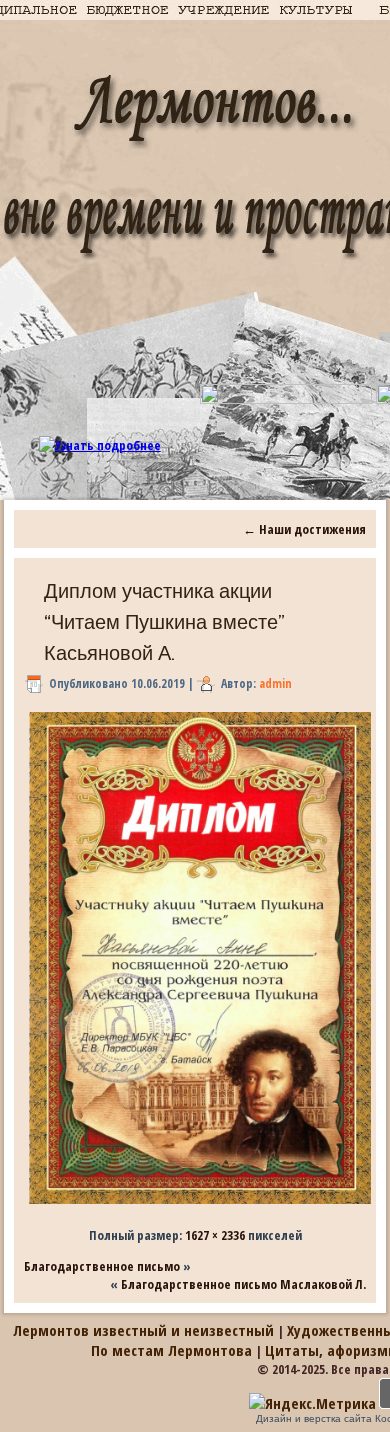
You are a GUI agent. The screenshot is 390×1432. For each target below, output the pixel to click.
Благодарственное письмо (102, 1266)
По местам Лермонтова (171, 1350)
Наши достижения (304, 529)
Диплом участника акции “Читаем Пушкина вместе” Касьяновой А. (164, 622)
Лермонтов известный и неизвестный (143, 1330)
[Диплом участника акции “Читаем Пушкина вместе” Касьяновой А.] (200, 1204)
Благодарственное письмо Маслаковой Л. (243, 1284)
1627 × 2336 (215, 1235)
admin (275, 683)
